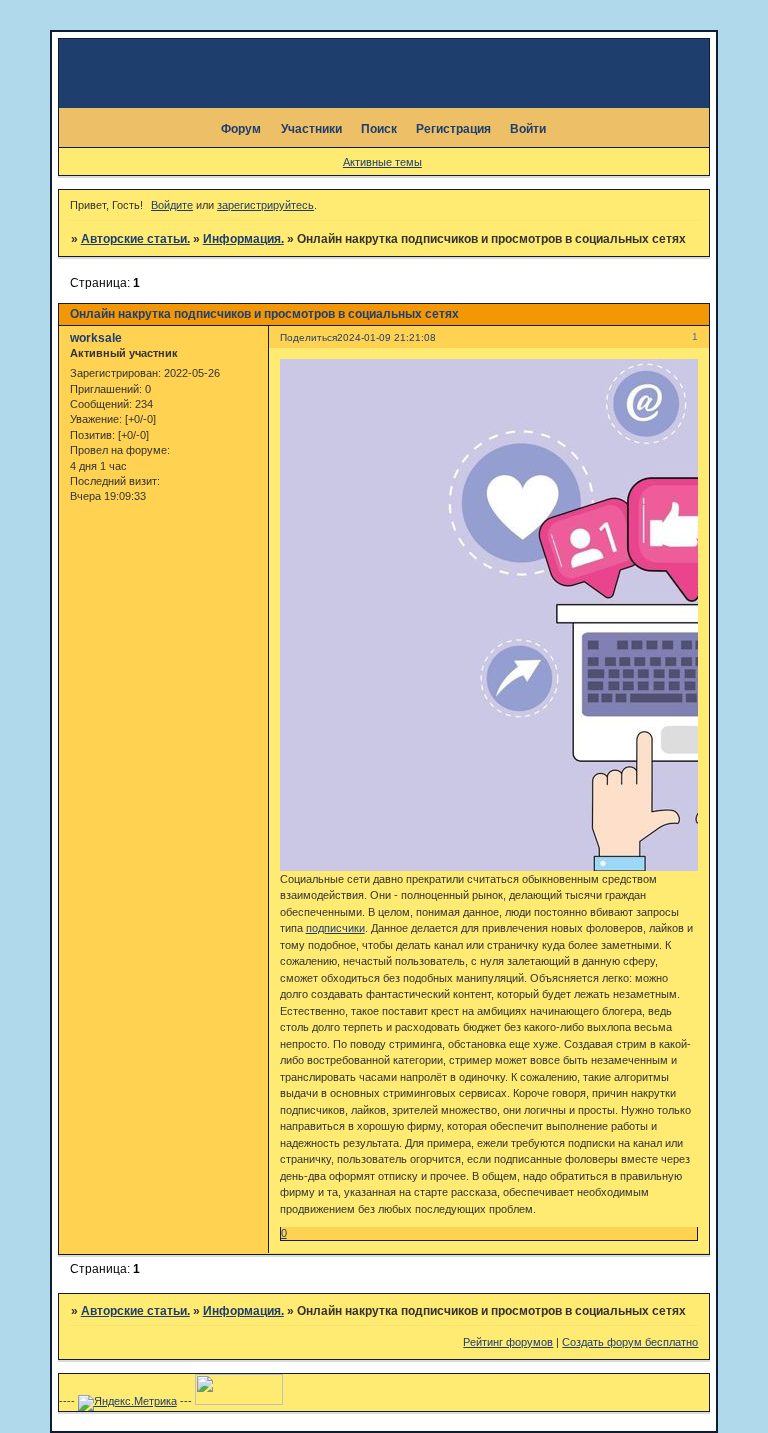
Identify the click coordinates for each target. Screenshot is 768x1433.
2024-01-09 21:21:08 (386, 337)
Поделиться (308, 337)
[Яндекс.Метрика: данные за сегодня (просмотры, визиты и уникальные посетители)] (127, 1403)
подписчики (335, 928)
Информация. (243, 239)
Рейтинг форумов (508, 1342)
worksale (96, 338)
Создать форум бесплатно (630, 1342)
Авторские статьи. (135, 239)
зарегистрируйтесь (265, 205)
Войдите (172, 205)
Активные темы (382, 162)
